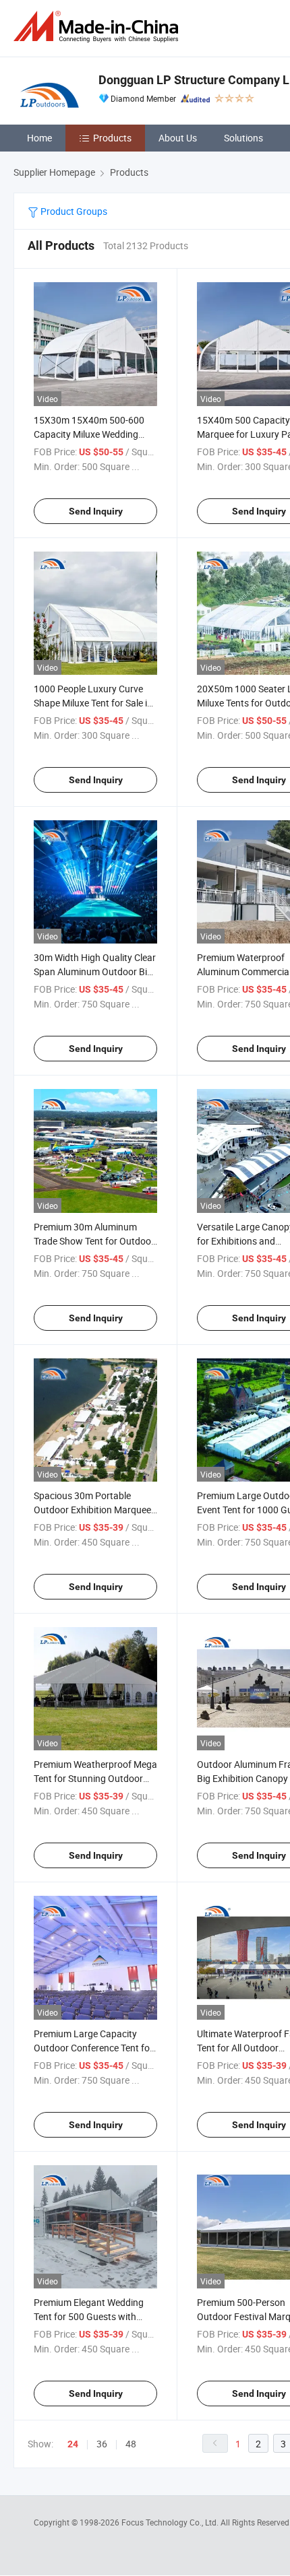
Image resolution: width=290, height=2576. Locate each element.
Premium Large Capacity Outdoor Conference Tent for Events (93, 2048)
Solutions (243, 138)
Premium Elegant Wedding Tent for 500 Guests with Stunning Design (89, 2316)
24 (73, 2444)
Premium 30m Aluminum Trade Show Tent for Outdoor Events (94, 1241)
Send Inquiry (96, 511)
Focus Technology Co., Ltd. (171, 2522)
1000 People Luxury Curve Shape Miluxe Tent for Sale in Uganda (93, 703)
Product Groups (73, 211)
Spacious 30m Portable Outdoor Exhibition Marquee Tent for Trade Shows (92, 1510)
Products (112, 138)
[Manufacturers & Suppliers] (98, 27)
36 (102, 2444)
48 (131, 2444)
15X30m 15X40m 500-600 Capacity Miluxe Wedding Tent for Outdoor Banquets (90, 434)
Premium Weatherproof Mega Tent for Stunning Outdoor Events (95, 1778)
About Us (178, 138)
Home (39, 138)
